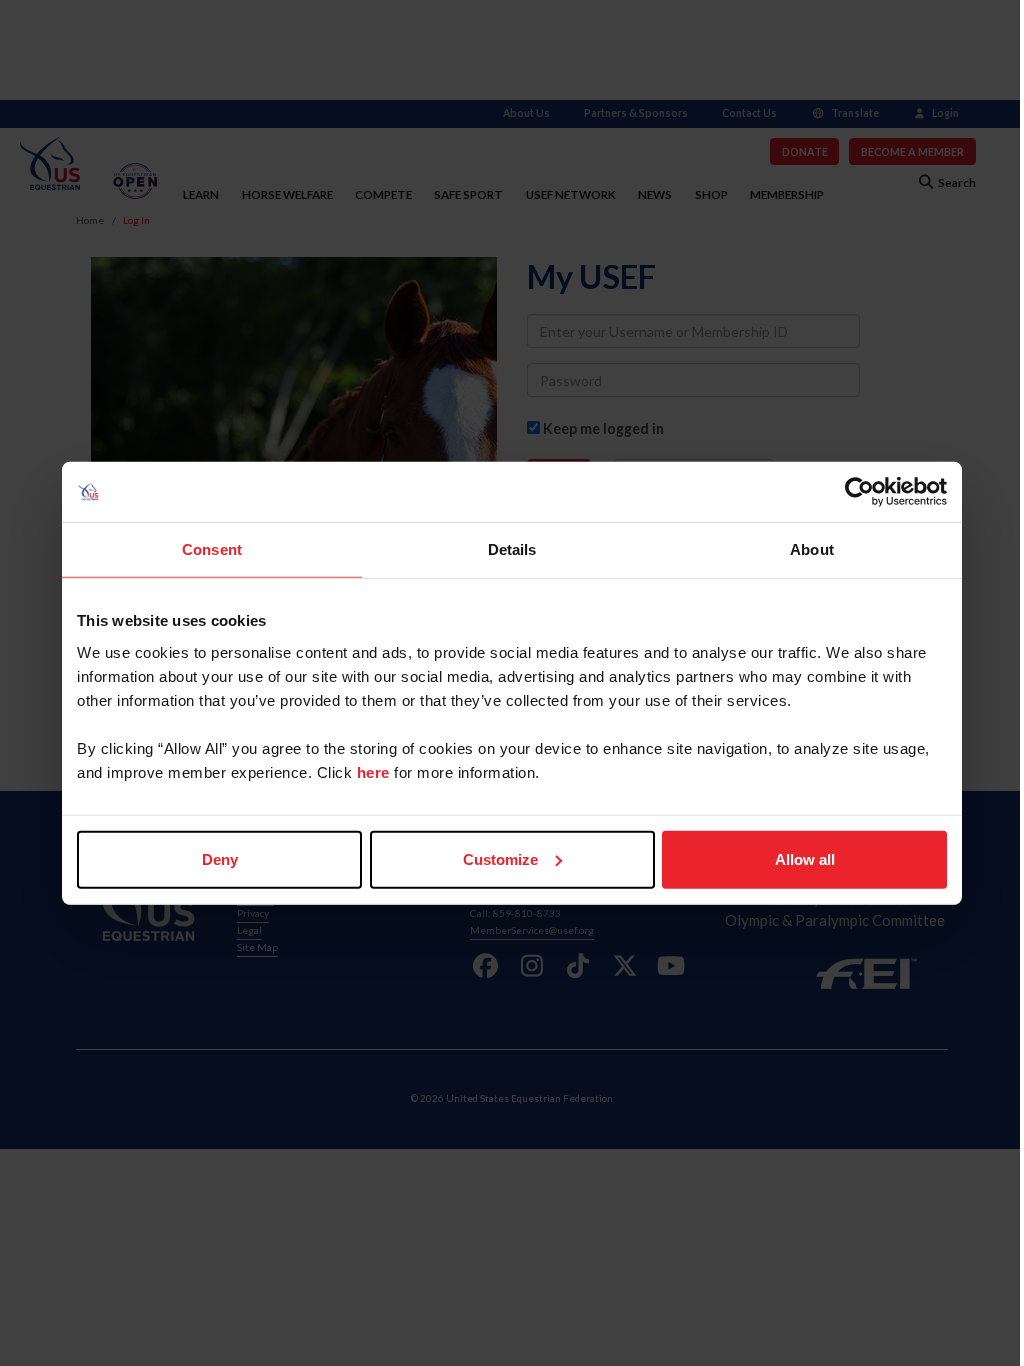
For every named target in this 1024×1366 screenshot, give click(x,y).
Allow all (805, 858)
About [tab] (812, 549)
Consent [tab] (212, 549)
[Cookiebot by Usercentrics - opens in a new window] (859, 492)
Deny (220, 858)
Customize (500, 858)
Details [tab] (512, 549)
